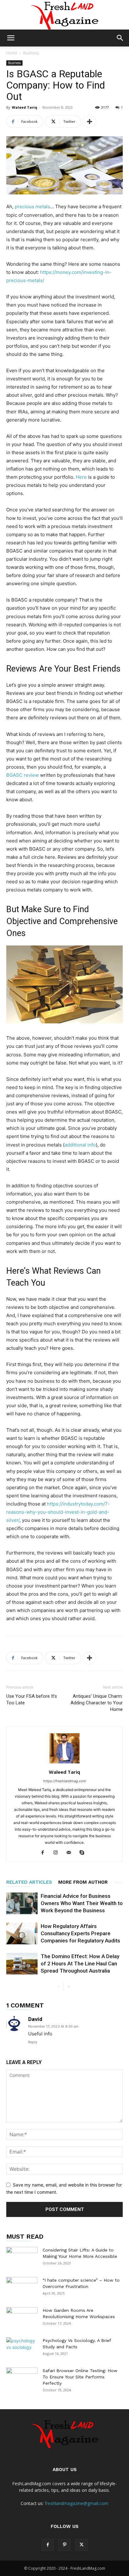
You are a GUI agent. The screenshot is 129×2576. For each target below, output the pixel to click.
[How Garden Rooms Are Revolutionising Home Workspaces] (22, 2318)
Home (12, 53)
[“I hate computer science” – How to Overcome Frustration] (22, 2288)
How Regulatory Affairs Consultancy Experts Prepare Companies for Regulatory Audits (80, 1933)
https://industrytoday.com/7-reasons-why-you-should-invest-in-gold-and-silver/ (58, 1512)
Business (31, 53)
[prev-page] (58, 1987)
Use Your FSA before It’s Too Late (32, 1699)
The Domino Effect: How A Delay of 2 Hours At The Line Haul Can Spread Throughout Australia (80, 1963)
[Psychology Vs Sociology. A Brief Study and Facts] (22, 2348)
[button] (11, 38)
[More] (90, 122)
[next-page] (68, 1987)
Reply (33, 2042)
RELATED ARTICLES (29, 1882)
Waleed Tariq (25, 107)
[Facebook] (45, 1853)
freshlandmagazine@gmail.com (77, 2503)
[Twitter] (81, 2545)
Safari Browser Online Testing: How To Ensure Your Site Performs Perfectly (80, 2377)
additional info (80, 1145)
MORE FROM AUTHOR (83, 1882)
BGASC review (23, 775)
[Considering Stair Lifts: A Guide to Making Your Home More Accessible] (22, 2258)
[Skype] (84, 1853)
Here (81, 477)
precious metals (32, 207)
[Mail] (71, 1853)
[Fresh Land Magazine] (64, 15)
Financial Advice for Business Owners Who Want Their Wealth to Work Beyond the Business (82, 1903)
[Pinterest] (64, 2545)
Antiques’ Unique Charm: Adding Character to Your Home (97, 1703)
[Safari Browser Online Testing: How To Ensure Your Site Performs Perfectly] (22, 2378)
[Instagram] (58, 1853)
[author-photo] (64, 1763)
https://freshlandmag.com (65, 1781)
